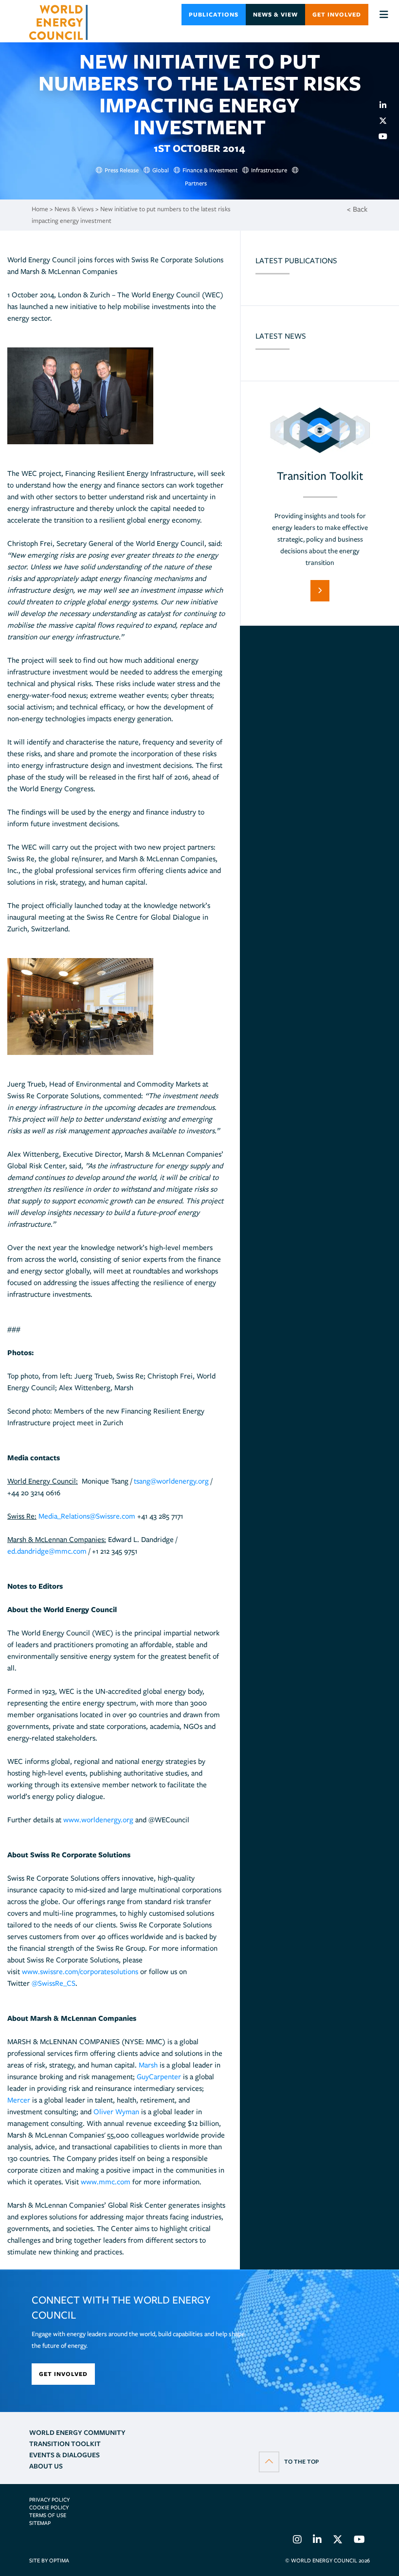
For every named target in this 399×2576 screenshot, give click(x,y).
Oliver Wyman (116, 2112)
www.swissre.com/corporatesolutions (80, 1972)
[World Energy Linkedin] (317, 2541)
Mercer (19, 2100)
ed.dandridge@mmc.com (47, 1551)
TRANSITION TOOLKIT (65, 2444)
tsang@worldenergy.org (171, 1481)
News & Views (74, 209)
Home (40, 209)
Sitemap (40, 2523)
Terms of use (48, 2515)
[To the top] (289, 2461)
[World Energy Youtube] (359, 2541)
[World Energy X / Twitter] (338, 2541)
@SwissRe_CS (54, 1983)
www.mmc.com (106, 2182)
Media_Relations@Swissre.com (87, 1516)
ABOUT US (46, 2466)
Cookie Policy (49, 2507)
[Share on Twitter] (387, 121)
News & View (275, 14)
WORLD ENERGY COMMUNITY (77, 2432)
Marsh (148, 2065)
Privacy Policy (49, 2500)
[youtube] (387, 136)
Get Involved (337, 14)
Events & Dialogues (64, 2455)
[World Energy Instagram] (297, 2541)
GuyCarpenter (159, 2077)
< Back (357, 209)
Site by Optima (49, 2560)
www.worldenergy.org (98, 1820)
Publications (214, 14)
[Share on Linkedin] (387, 105)
